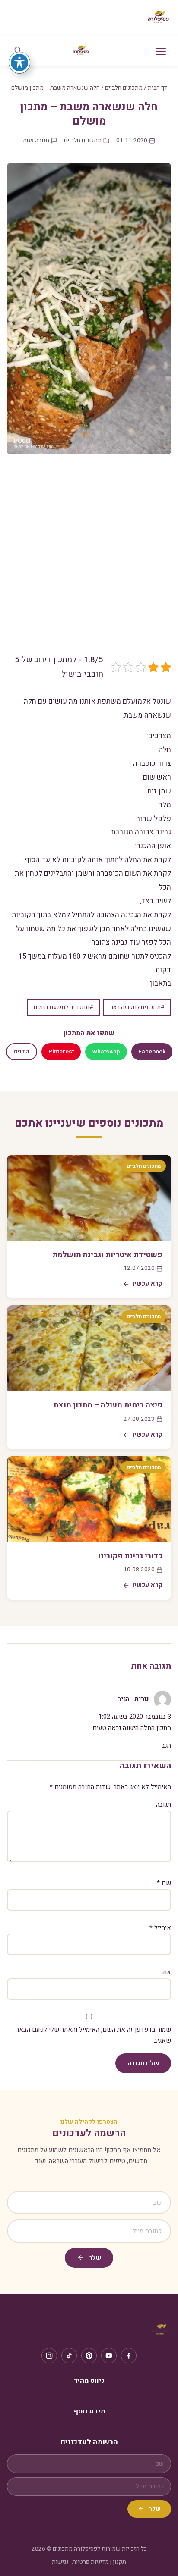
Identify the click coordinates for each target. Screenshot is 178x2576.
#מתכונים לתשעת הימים (63, 1007)
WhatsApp (106, 1052)
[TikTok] (69, 2356)
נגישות (60, 2562)
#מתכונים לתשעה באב (137, 1007)
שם (164, 1883)
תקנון (119, 2562)
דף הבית (157, 88)
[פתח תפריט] (161, 51)
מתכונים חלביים (124, 88)
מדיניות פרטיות (91, 2562)
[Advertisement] (89, 561)
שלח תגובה (143, 2063)
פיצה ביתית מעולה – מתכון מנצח (108, 1405)
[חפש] (18, 51)
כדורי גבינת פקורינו (130, 1556)
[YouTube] (109, 2356)
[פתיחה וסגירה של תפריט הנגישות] (19, 63)
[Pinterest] (89, 2356)
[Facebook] (129, 2356)
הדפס (22, 1052)
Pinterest (61, 1052)
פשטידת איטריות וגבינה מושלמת (107, 1255)
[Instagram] (49, 2356)
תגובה (164, 1805)
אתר (165, 1972)
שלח (95, 2258)
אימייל (160, 1928)
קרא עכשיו (148, 1284)
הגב (166, 1746)
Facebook (152, 1052)
